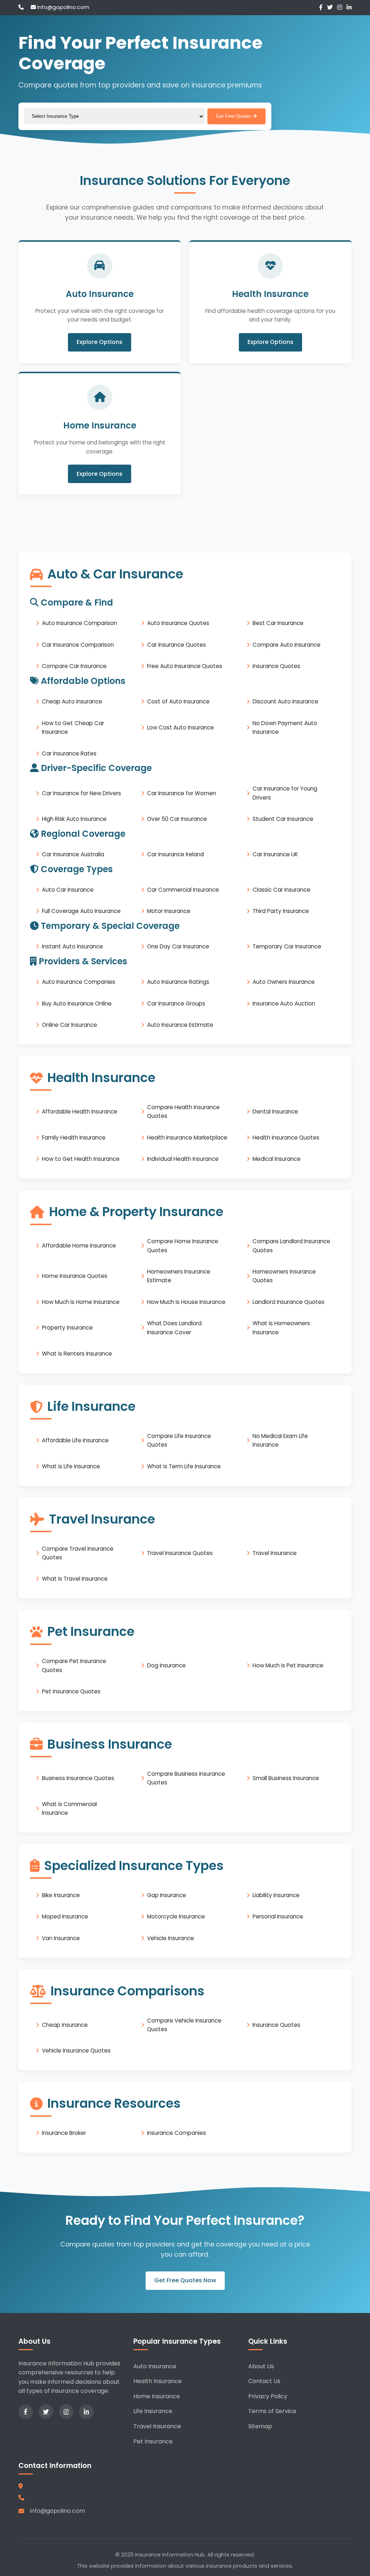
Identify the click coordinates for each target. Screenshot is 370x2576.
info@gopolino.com (63, 7)
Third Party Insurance (281, 911)
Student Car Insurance (283, 819)
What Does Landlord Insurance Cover (174, 1328)
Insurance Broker (64, 2133)
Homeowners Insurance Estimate (179, 1276)
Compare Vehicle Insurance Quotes (184, 2025)
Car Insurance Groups (176, 1003)
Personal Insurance (278, 1916)
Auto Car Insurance (68, 890)
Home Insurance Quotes (75, 1276)
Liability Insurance (276, 1895)
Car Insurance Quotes (177, 645)
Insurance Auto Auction (284, 1003)
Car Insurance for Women (182, 793)
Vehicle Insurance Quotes (76, 2051)
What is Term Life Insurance (184, 1466)
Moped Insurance (65, 1916)
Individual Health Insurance (183, 1159)
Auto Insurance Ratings (178, 982)
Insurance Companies (177, 2133)
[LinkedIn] (349, 7)
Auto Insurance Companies (79, 982)
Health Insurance (158, 2381)
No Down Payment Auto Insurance (285, 727)
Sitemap (260, 2426)
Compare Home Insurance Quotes (183, 1246)
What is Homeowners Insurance (281, 1328)
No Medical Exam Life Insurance (280, 1440)
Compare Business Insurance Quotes (186, 1778)
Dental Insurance (275, 1112)
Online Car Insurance (70, 1025)
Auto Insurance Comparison (79, 623)
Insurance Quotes (276, 666)
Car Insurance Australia (73, 854)
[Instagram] (340, 7)
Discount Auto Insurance (285, 701)
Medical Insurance (277, 1159)
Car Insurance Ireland (175, 854)
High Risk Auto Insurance (74, 819)
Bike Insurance (61, 1895)
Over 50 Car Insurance (177, 819)
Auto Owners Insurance (284, 982)
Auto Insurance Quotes (178, 623)
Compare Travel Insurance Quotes (78, 1553)
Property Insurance (67, 1328)
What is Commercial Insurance (69, 1808)
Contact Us (264, 2381)
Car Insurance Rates (69, 753)
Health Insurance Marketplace (187, 1138)
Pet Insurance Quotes (71, 1691)
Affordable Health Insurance (80, 1112)
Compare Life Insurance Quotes (179, 1440)
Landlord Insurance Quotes (289, 1302)
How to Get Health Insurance (81, 1159)
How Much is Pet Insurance (288, 1665)
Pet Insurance (153, 2441)
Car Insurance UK (275, 854)
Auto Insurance (155, 2366)
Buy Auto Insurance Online (77, 1003)
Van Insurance (61, 1938)
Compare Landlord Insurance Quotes (291, 1246)
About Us (261, 2366)
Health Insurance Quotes (286, 1138)
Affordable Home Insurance (79, 1246)
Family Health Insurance (74, 1138)
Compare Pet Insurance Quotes (74, 1665)
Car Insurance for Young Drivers (285, 793)
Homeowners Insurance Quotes (284, 1276)
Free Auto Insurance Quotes (185, 666)
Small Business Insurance (286, 1778)
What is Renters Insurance (77, 1354)
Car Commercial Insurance (183, 890)
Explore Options (100, 342)
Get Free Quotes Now (185, 2281)
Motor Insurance (169, 911)
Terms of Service (272, 2411)
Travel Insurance (275, 1553)
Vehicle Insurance (171, 1938)
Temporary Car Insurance (287, 946)
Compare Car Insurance (74, 666)
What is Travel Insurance (75, 1579)
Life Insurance (153, 2411)
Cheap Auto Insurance (72, 701)
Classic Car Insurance (281, 890)
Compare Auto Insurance (287, 645)
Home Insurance (157, 2396)
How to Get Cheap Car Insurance (73, 727)
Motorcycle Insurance (176, 1916)
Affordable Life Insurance (75, 1440)
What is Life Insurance (71, 1466)
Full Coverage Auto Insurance (81, 911)
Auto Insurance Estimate (180, 1025)
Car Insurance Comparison (78, 645)
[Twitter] (330, 7)
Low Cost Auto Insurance (180, 727)
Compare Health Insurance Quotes (183, 1112)
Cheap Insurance (65, 2025)
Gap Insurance (167, 1895)
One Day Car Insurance (178, 946)
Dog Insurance (166, 1665)
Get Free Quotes (234, 116)
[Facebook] (321, 7)
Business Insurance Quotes (78, 1778)
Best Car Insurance (278, 623)
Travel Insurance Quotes (180, 1553)
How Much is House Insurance (186, 1302)
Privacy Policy (268, 2396)
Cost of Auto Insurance (178, 701)
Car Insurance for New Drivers (81, 793)
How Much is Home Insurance (81, 1302)
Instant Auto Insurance (72, 946)
